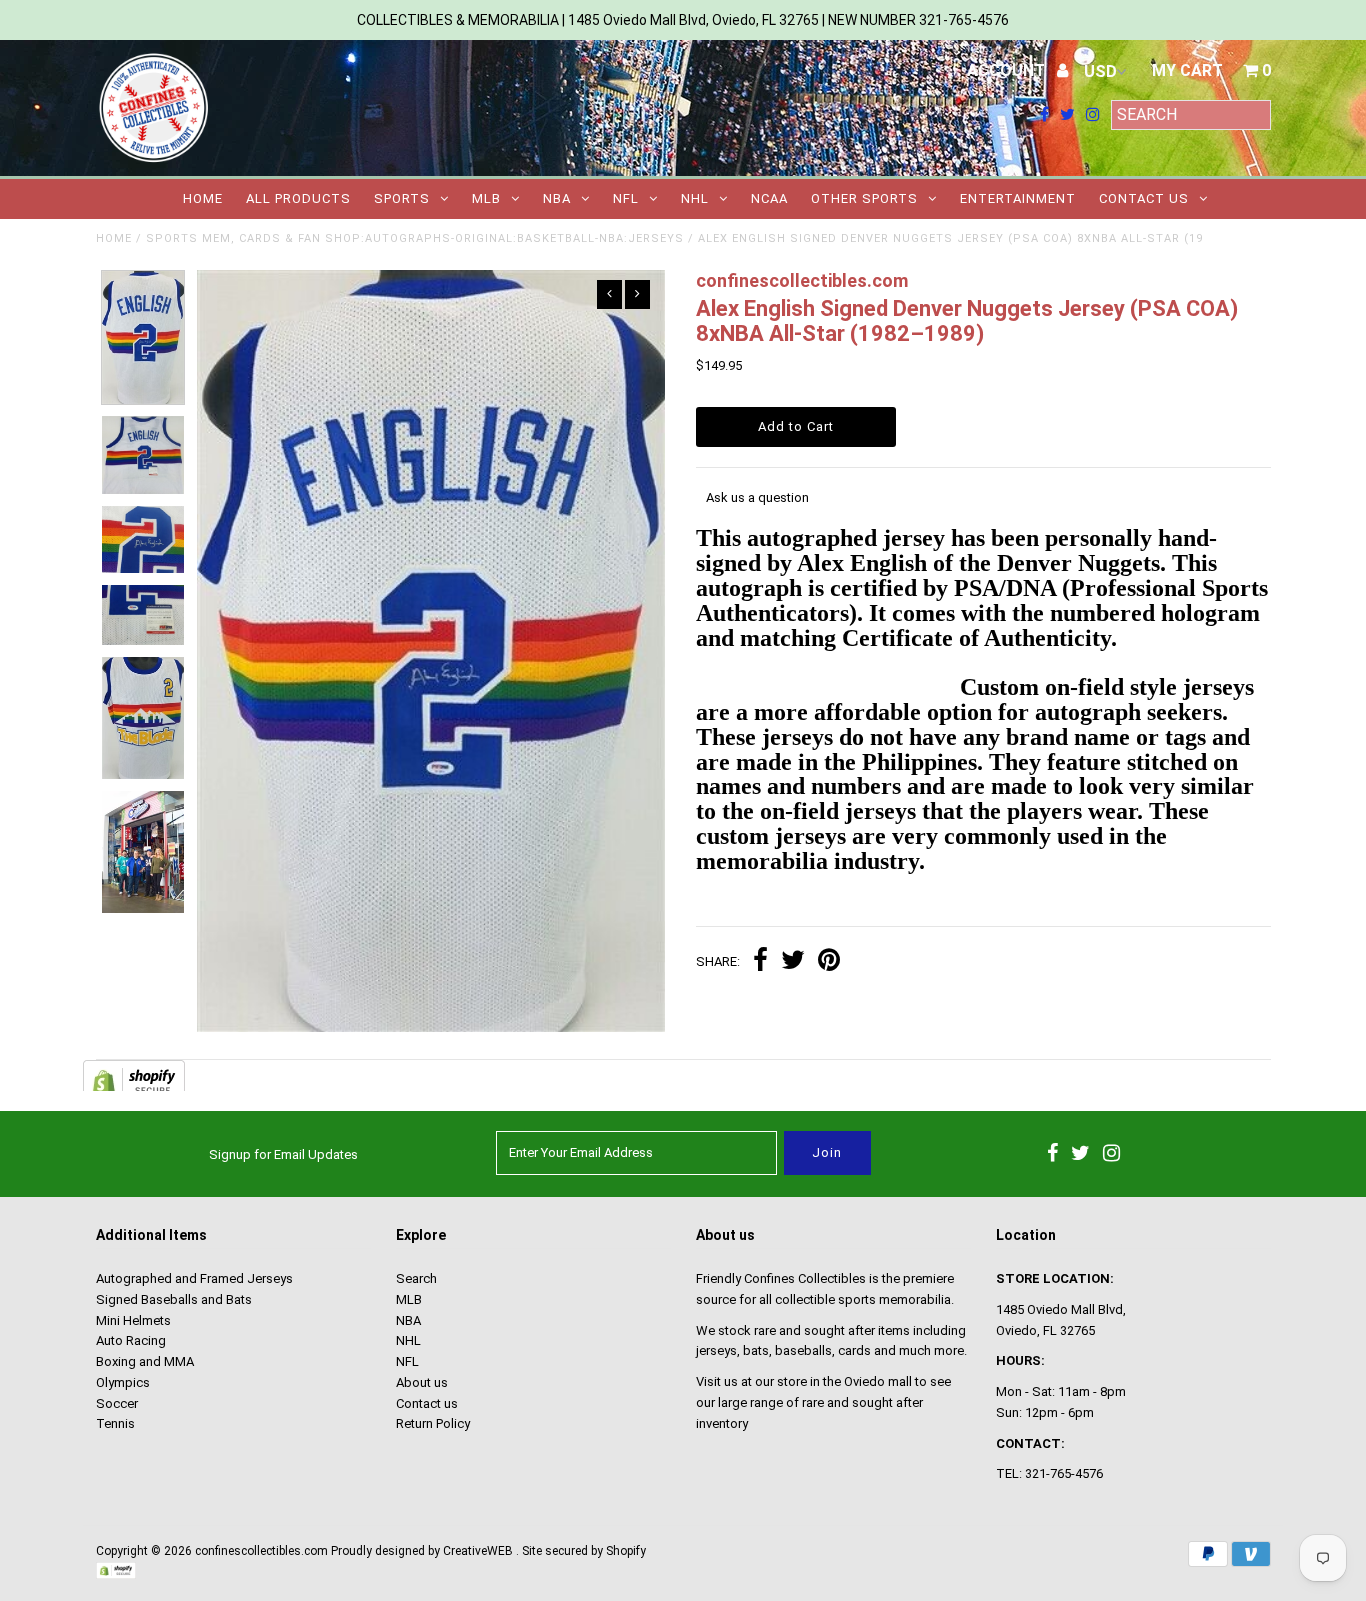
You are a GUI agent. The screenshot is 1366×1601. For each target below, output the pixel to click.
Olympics (123, 1382)
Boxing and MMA (145, 1361)
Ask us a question (757, 497)
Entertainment (1018, 198)
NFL (626, 198)
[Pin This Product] (829, 962)
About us (422, 1382)
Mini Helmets (133, 1320)
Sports (402, 198)
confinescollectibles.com (261, 1551)
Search (416, 1278)
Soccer (117, 1403)
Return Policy (433, 1423)
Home (203, 198)
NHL (695, 198)
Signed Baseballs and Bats (174, 1299)
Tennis (115, 1423)
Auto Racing (131, 1340)
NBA (557, 198)
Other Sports (864, 198)
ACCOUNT (1008, 70)
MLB (486, 198)
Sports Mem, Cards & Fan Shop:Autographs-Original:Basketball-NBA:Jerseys (415, 238)
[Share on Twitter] (793, 962)
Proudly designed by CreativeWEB (422, 1551)
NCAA (769, 198)
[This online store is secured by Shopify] (116, 1575)
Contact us (1144, 198)
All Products (298, 198)
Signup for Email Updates (283, 1154)
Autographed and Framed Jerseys (194, 1278)
